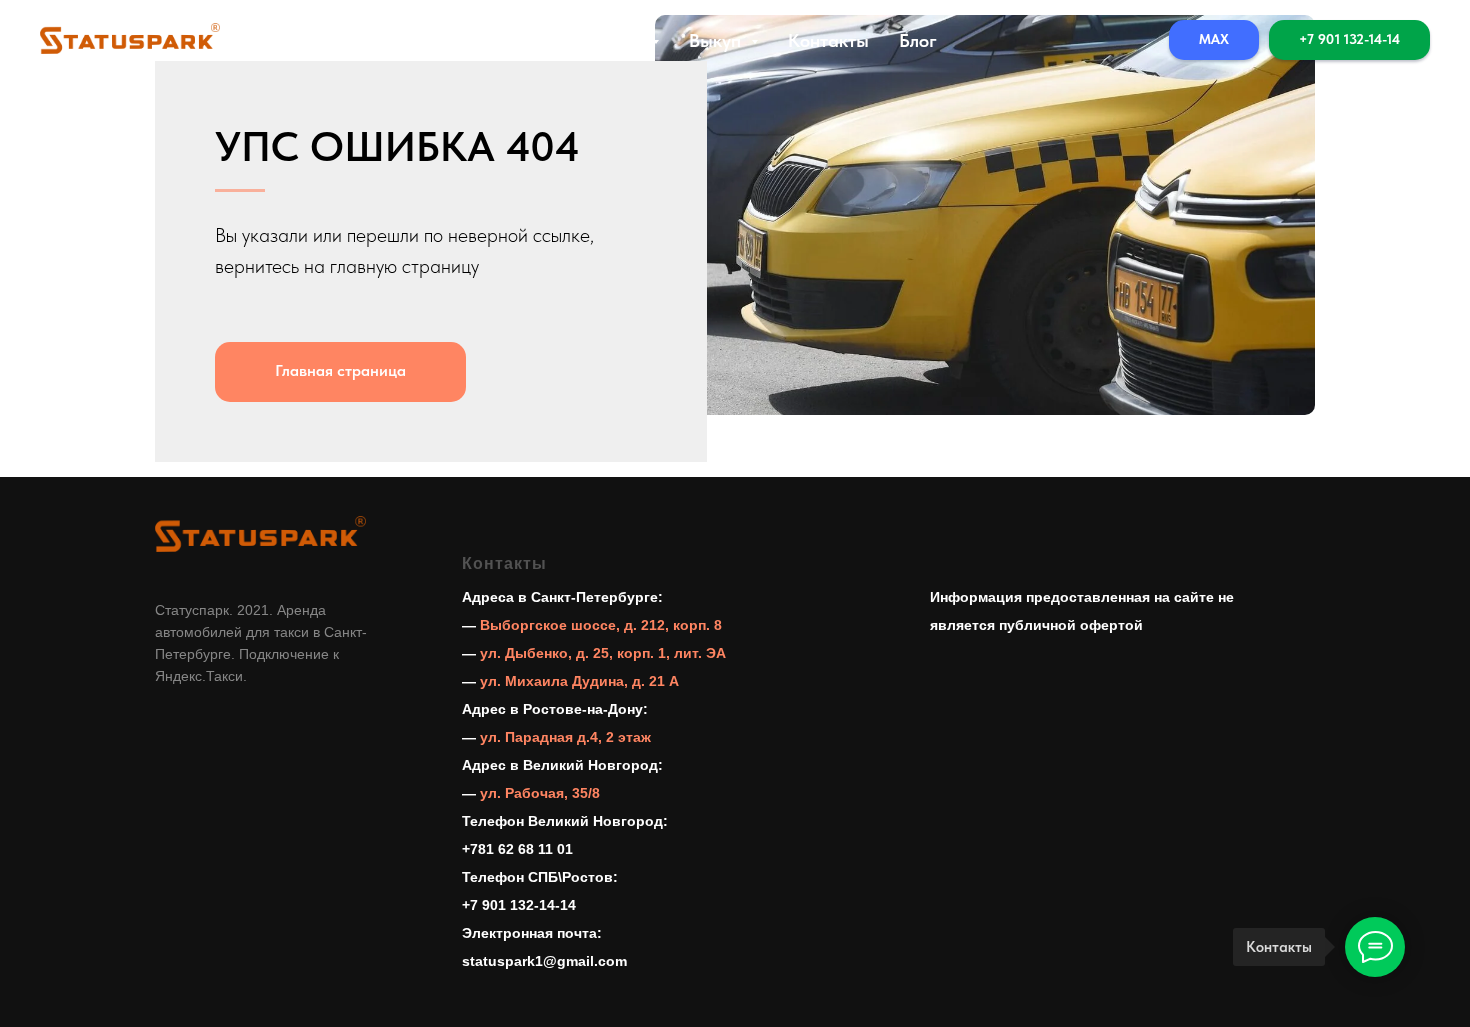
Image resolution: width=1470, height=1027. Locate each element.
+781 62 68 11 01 (517, 849)
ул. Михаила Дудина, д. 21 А (579, 681)
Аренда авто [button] (590, 40)
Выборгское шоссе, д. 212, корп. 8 (601, 625)
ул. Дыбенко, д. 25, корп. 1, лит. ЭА (603, 653)
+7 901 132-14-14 (519, 905)
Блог (918, 40)
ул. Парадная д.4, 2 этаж (565, 737)
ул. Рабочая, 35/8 (540, 793)
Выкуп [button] (717, 40)
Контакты (828, 40)
